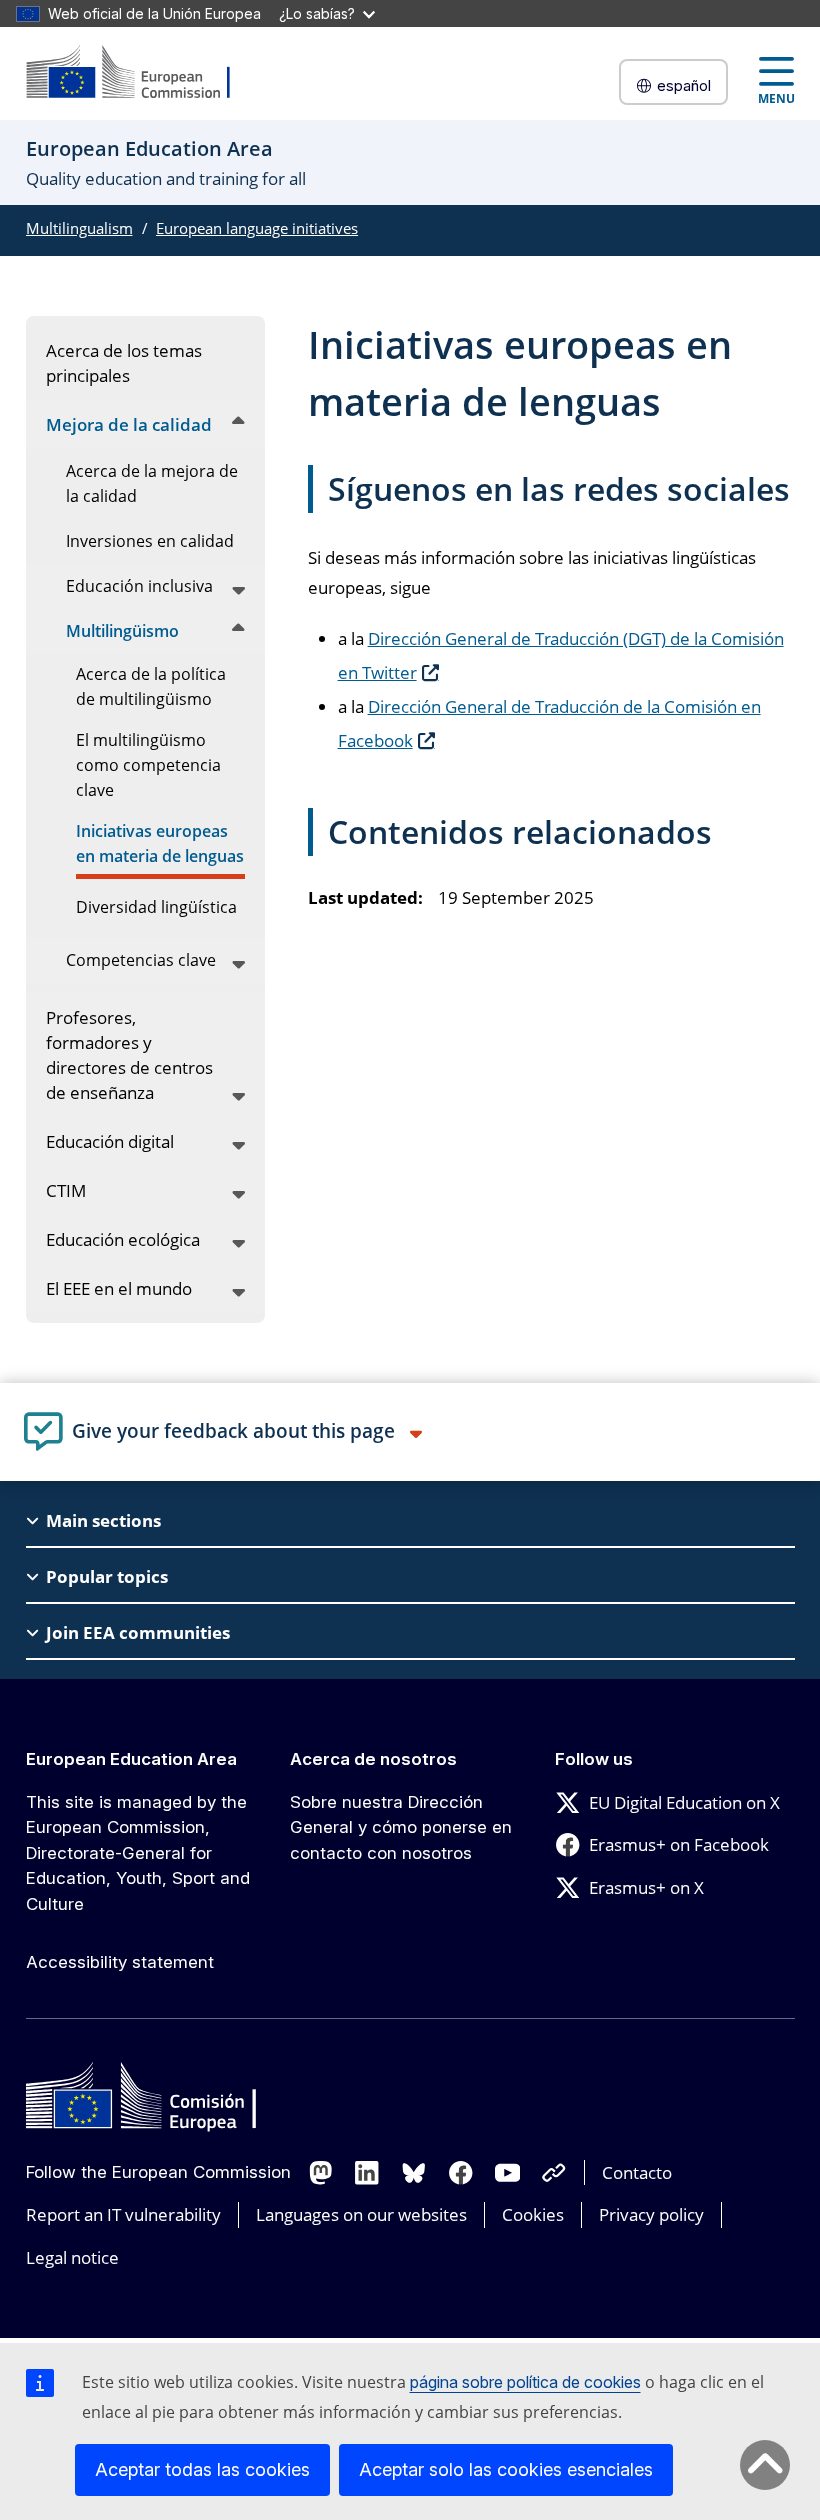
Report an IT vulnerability (123, 2214)
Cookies (533, 2214)
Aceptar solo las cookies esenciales (506, 2469)
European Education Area (131, 1759)
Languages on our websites (361, 2214)
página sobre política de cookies (525, 2382)
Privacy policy (651, 2214)
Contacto (637, 2172)
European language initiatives (257, 228)
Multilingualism (79, 228)
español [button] (684, 85)
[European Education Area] (141, 73)
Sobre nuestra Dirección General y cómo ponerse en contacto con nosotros (401, 1827)
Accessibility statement (120, 1962)
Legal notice (72, 2257)
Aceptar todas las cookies (202, 2469)
